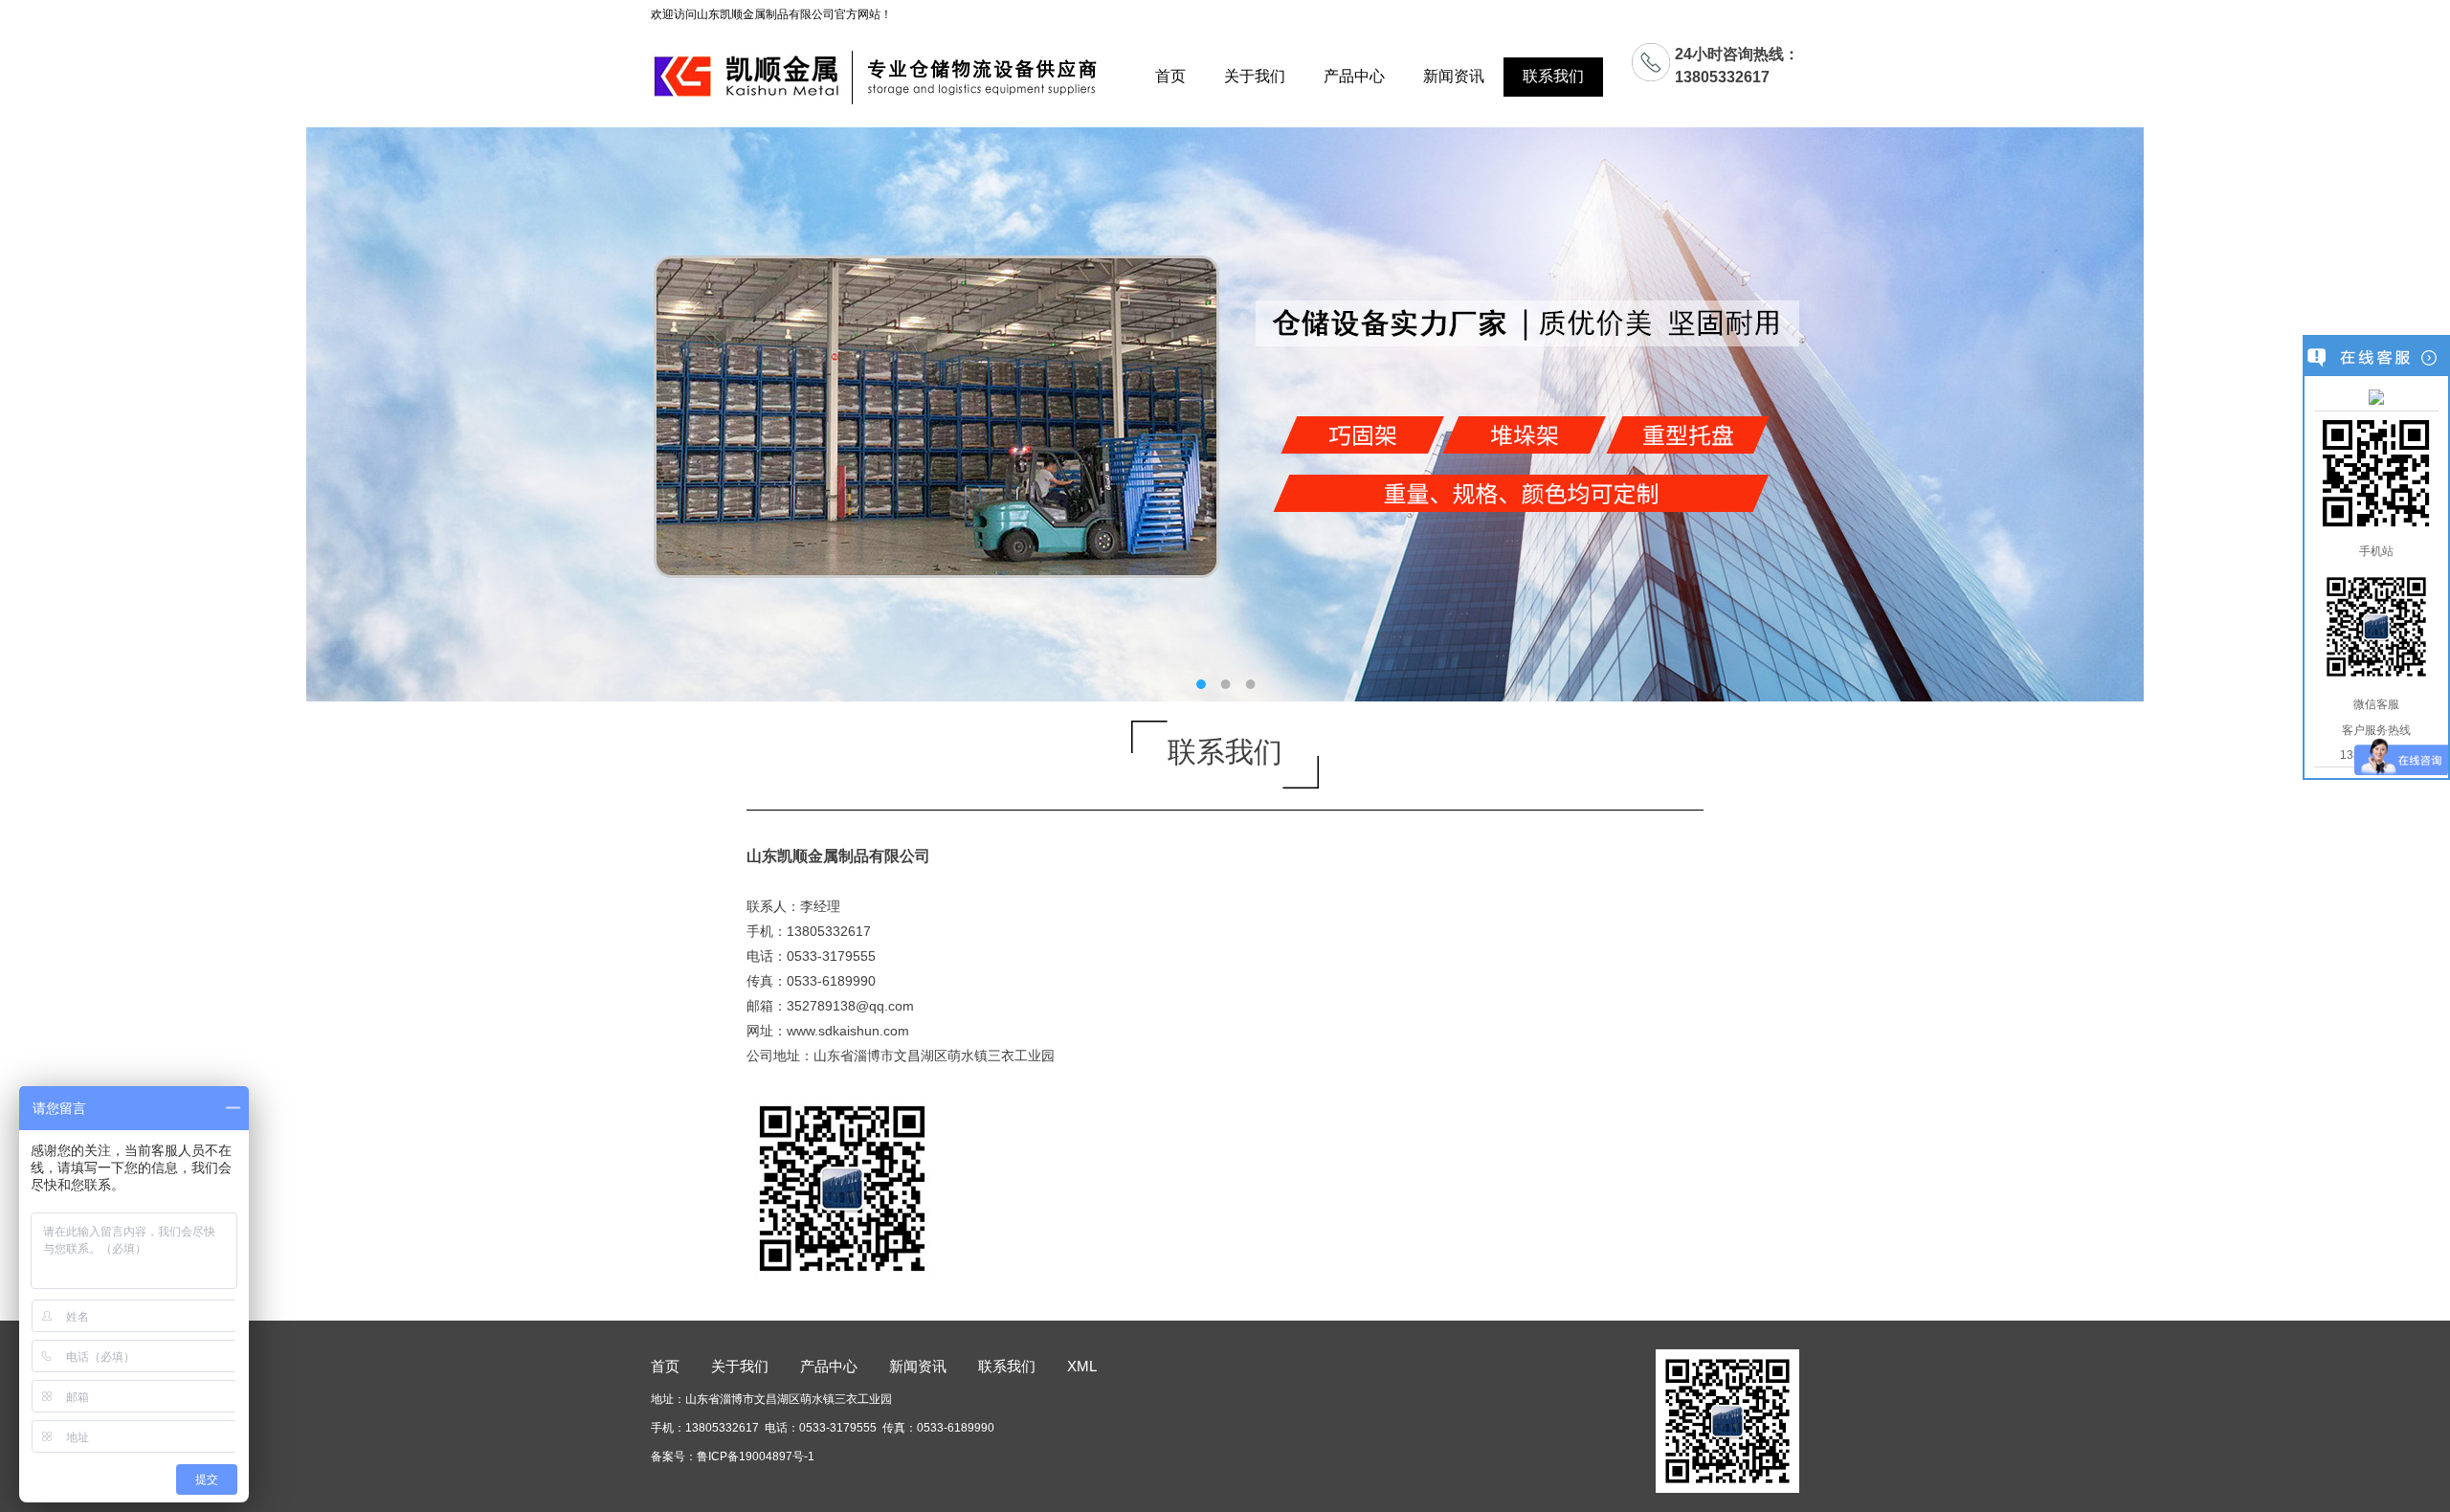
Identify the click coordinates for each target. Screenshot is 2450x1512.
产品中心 (1354, 76)
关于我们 (1255, 76)
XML (1082, 1366)
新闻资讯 (1454, 76)
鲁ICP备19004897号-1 (756, 1456)
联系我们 (1553, 76)
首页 (1170, 76)
